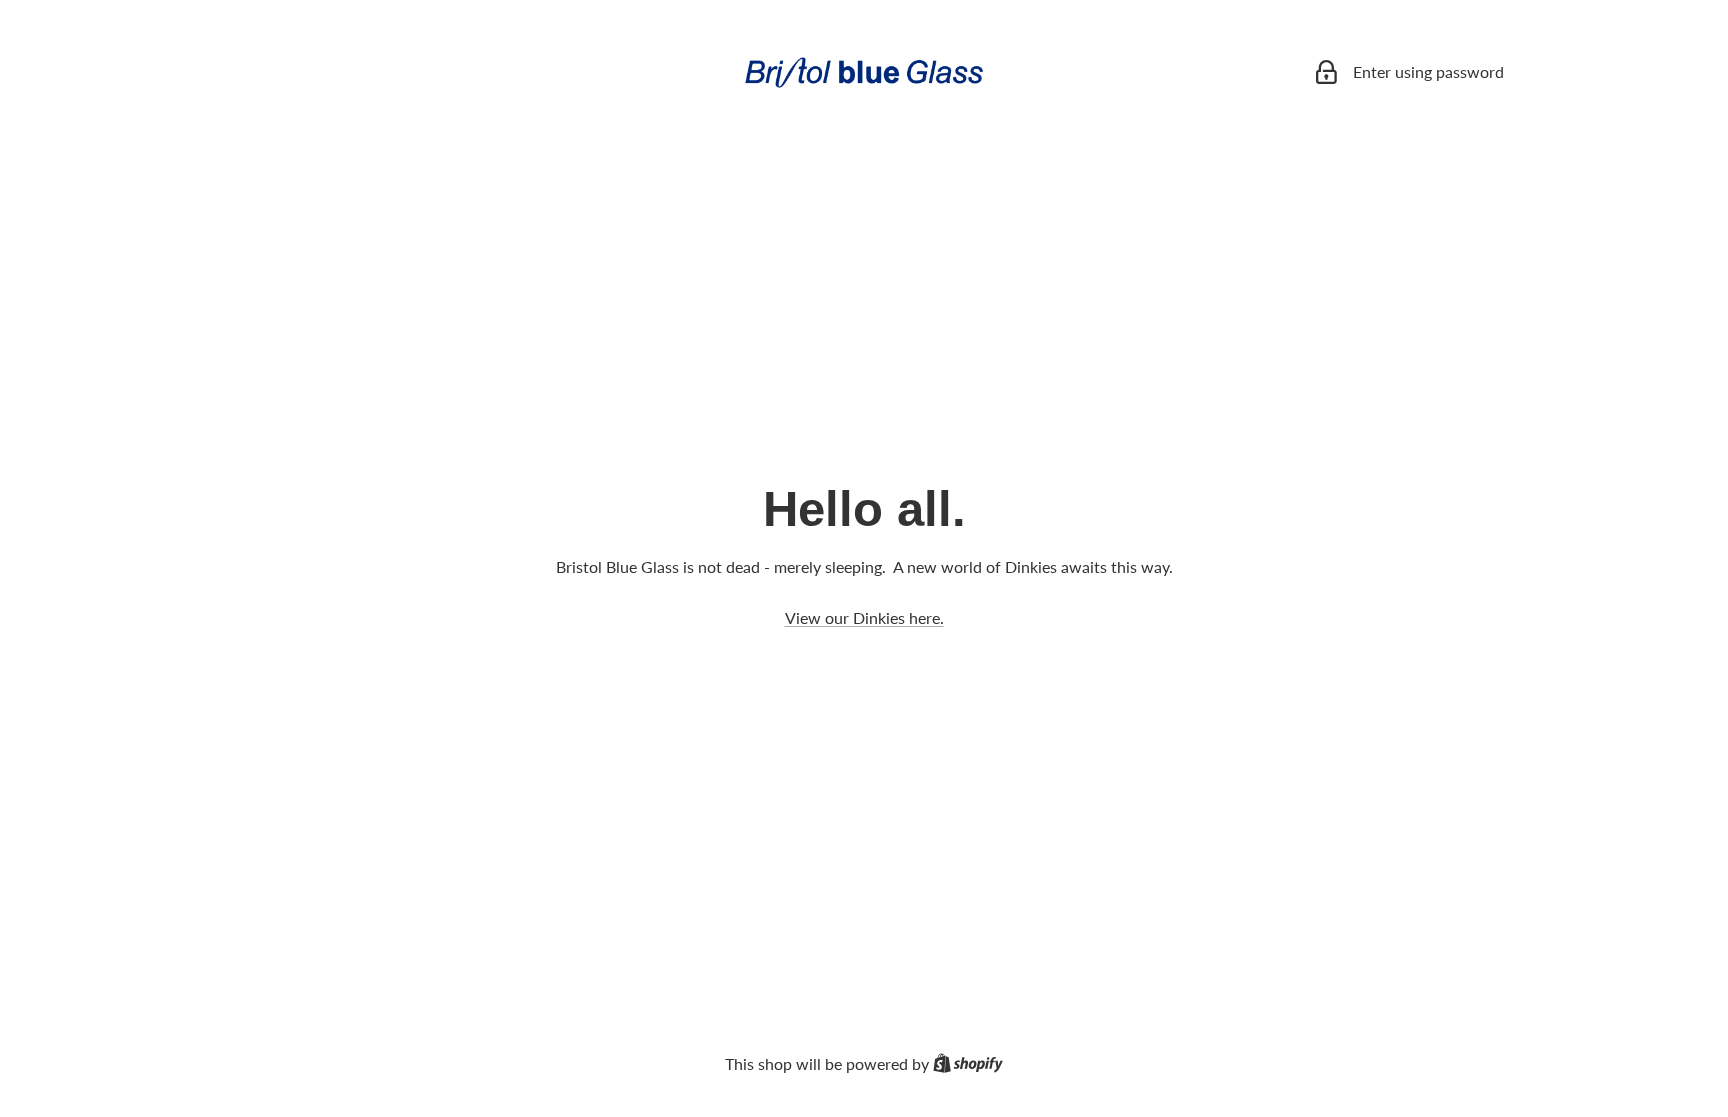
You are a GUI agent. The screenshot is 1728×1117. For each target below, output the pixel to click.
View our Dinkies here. (864, 617)
